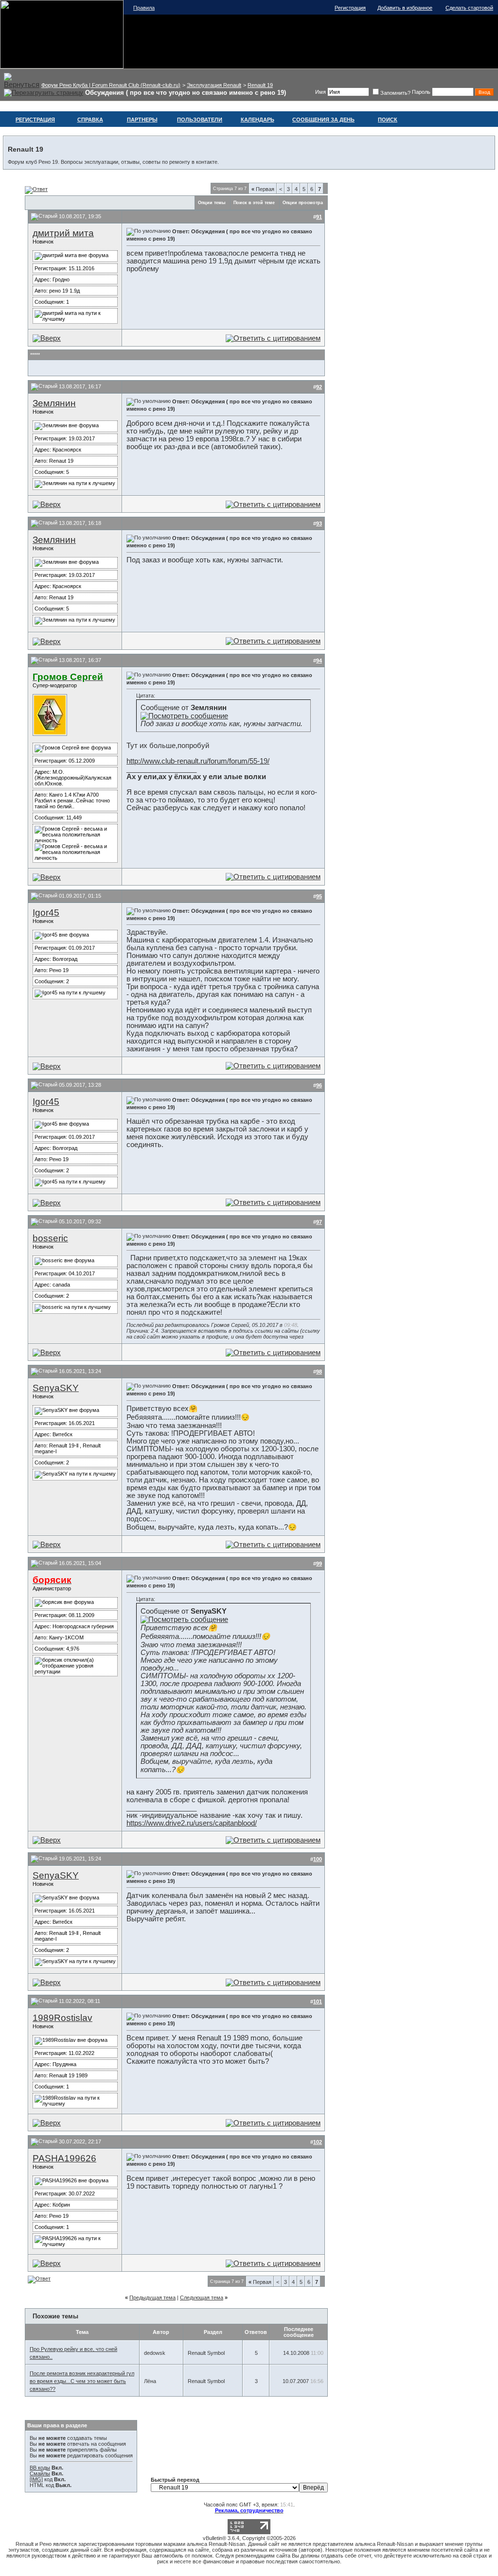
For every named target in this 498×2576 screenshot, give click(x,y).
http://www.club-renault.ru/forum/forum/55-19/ (198, 761)
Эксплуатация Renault (214, 85)
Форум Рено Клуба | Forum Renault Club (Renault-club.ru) (111, 85)
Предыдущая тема (152, 2298)
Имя (320, 92)
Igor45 (46, 913)
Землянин (54, 403)
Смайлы (40, 2473)
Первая (263, 189)
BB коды (40, 2468)
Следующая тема (202, 2298)
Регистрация (350, 8)
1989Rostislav (62, 2018)
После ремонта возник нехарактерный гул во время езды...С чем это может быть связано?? (82, 2381)
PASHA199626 (64, 2158)
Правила (144, 8)
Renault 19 (260, 85)
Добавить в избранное (405, 8)
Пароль (421, 92)
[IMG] (36, 2479)
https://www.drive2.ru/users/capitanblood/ (192, 1823)
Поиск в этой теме (254, 203)
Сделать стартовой (469, 8)
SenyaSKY (56, 1388)
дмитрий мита (63, 233)
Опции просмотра (303, 203)
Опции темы (212, 203)
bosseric (50, 1238)
